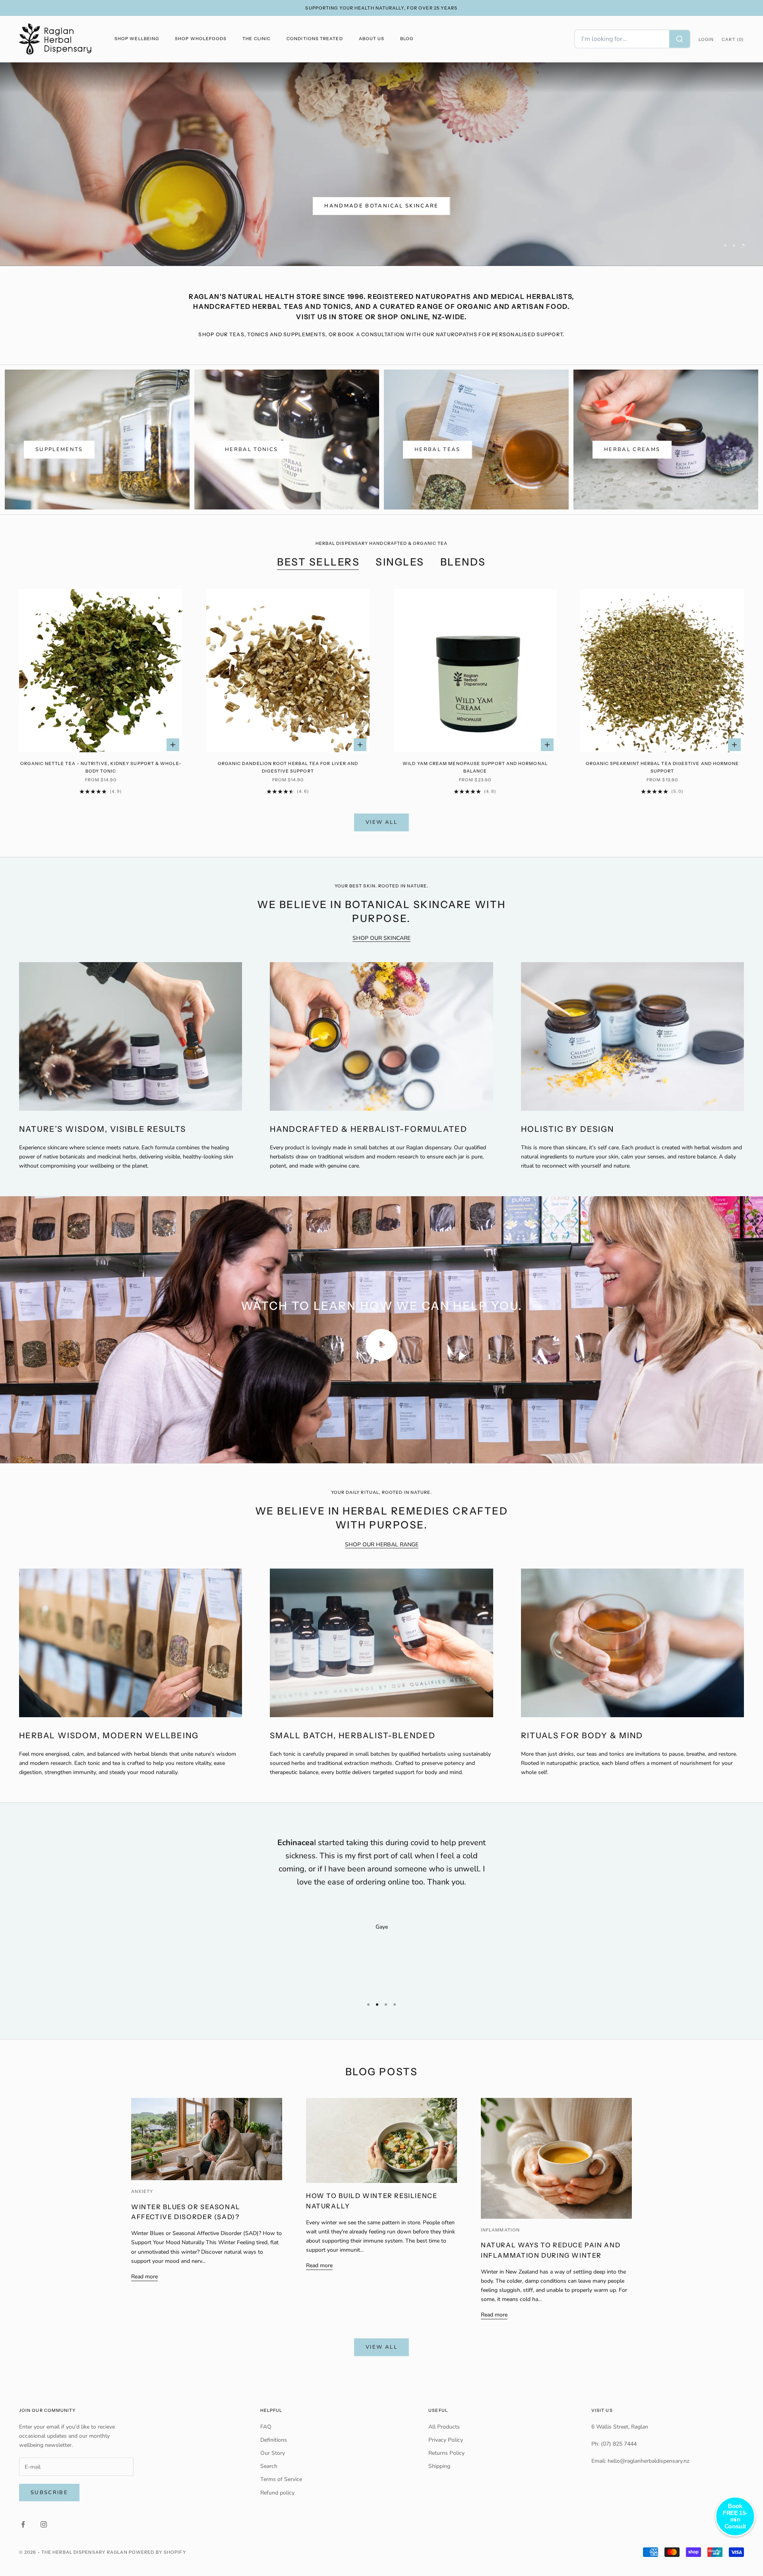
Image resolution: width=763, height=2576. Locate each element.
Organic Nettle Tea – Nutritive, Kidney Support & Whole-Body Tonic (101, 793)
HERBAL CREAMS (632, 476)
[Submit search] (680, 39)
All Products (444, 2453)
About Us (372, 39)
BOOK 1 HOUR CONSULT (574, 207)
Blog (407, 39)
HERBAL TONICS (251, 476)
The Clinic (257, 39)
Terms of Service (281, 2505)
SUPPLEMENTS (59, 476)
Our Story (273, 2479)
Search (269, 2492)
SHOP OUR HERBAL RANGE (382, 1571)
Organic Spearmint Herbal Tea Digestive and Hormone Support (662, 793)
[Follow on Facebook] (23, 2551)
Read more (144, 2303)
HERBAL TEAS (438, 476)
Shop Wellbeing (137, 39)
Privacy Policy (446, 2466)
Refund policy (277, 2519)
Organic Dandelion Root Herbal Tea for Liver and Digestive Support (288, 793)
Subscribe (49, 2519)
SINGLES (400, 588)
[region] (381, 177)
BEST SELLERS (318, 588)
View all (381, 848)
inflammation (500, 2256)
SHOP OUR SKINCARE (381, 964)
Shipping (439, 2492)
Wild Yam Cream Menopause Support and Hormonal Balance (475, 793)
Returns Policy (446, 2479)
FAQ (266, 2453)
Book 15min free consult (675, 207)
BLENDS (463, 588)
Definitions (274, 2466)
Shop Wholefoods (201, 39)
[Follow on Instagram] (44, 2551)
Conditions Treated (315, 39)
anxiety (142, 2218)
